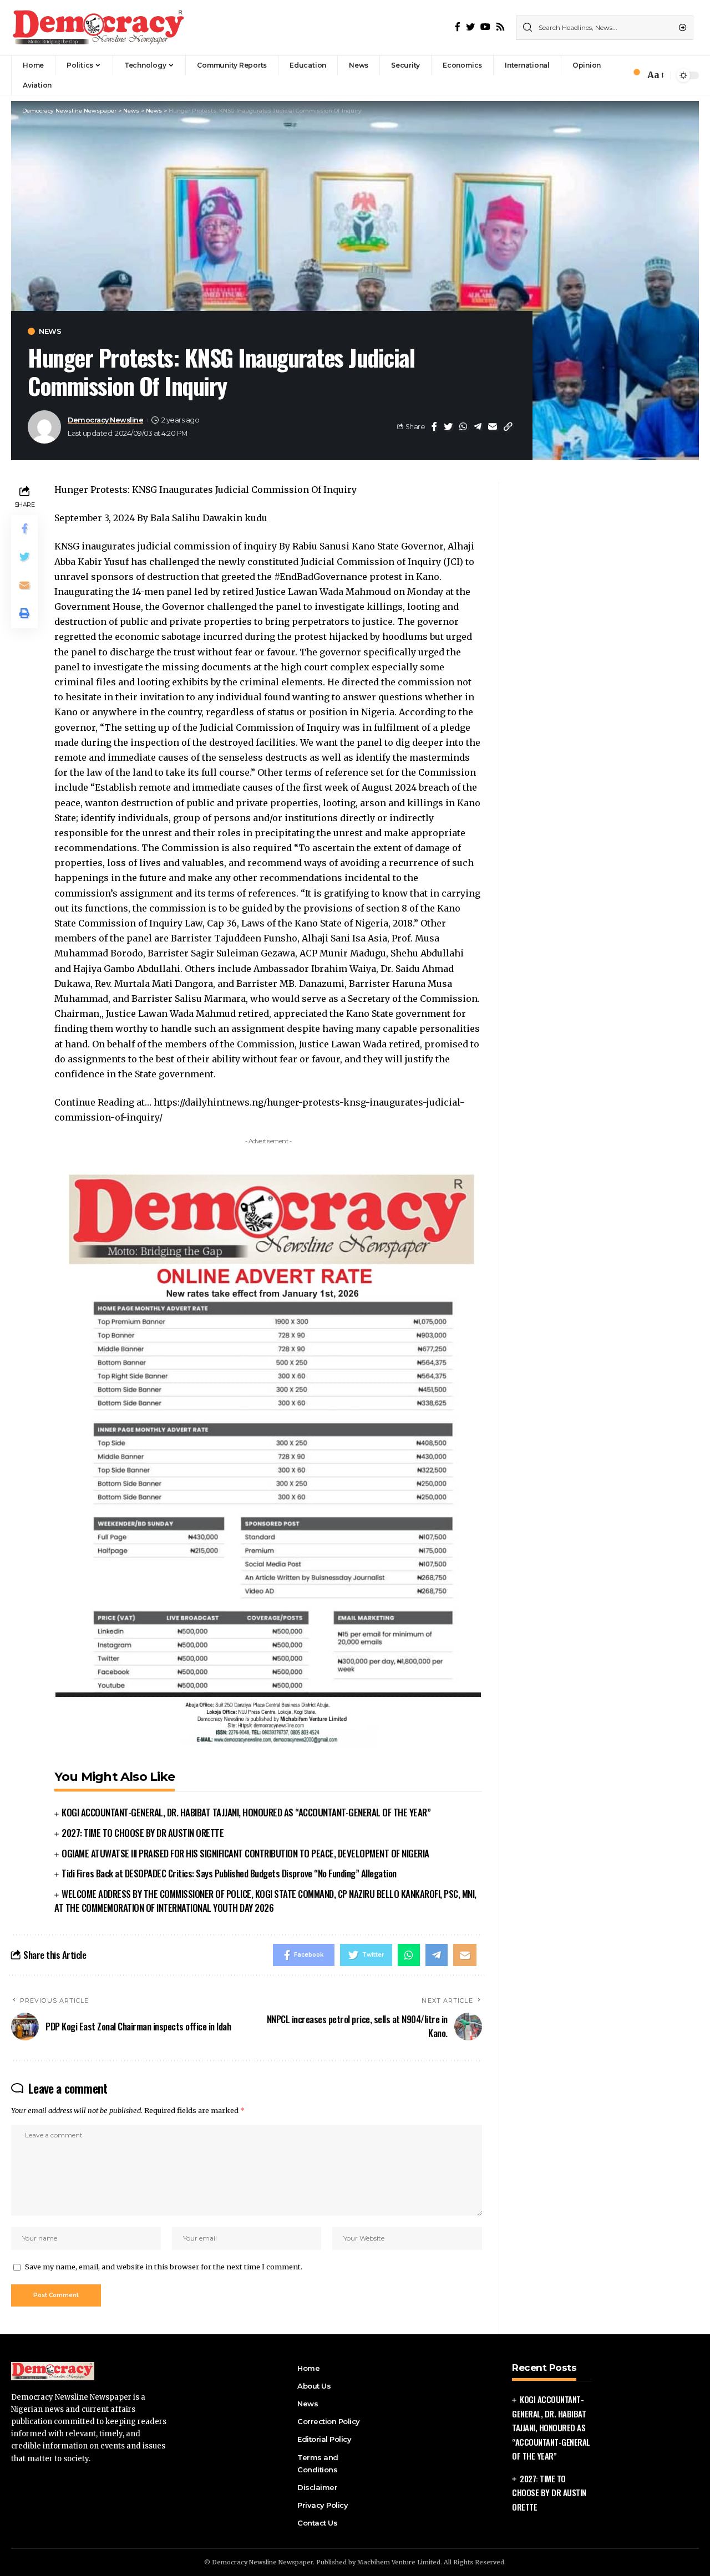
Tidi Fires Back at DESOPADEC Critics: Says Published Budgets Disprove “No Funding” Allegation (229, 1873)
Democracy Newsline (105, 420)
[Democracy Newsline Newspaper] (99, 28)
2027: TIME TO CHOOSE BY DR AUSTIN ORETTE (143, 1833)
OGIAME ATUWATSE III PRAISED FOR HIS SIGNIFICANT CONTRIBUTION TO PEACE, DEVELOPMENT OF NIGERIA (245, 1853)
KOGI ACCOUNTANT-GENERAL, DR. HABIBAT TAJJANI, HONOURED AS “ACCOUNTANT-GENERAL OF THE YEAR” (246, 1812)
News (50, 331)
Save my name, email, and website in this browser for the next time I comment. (164, 2267)
